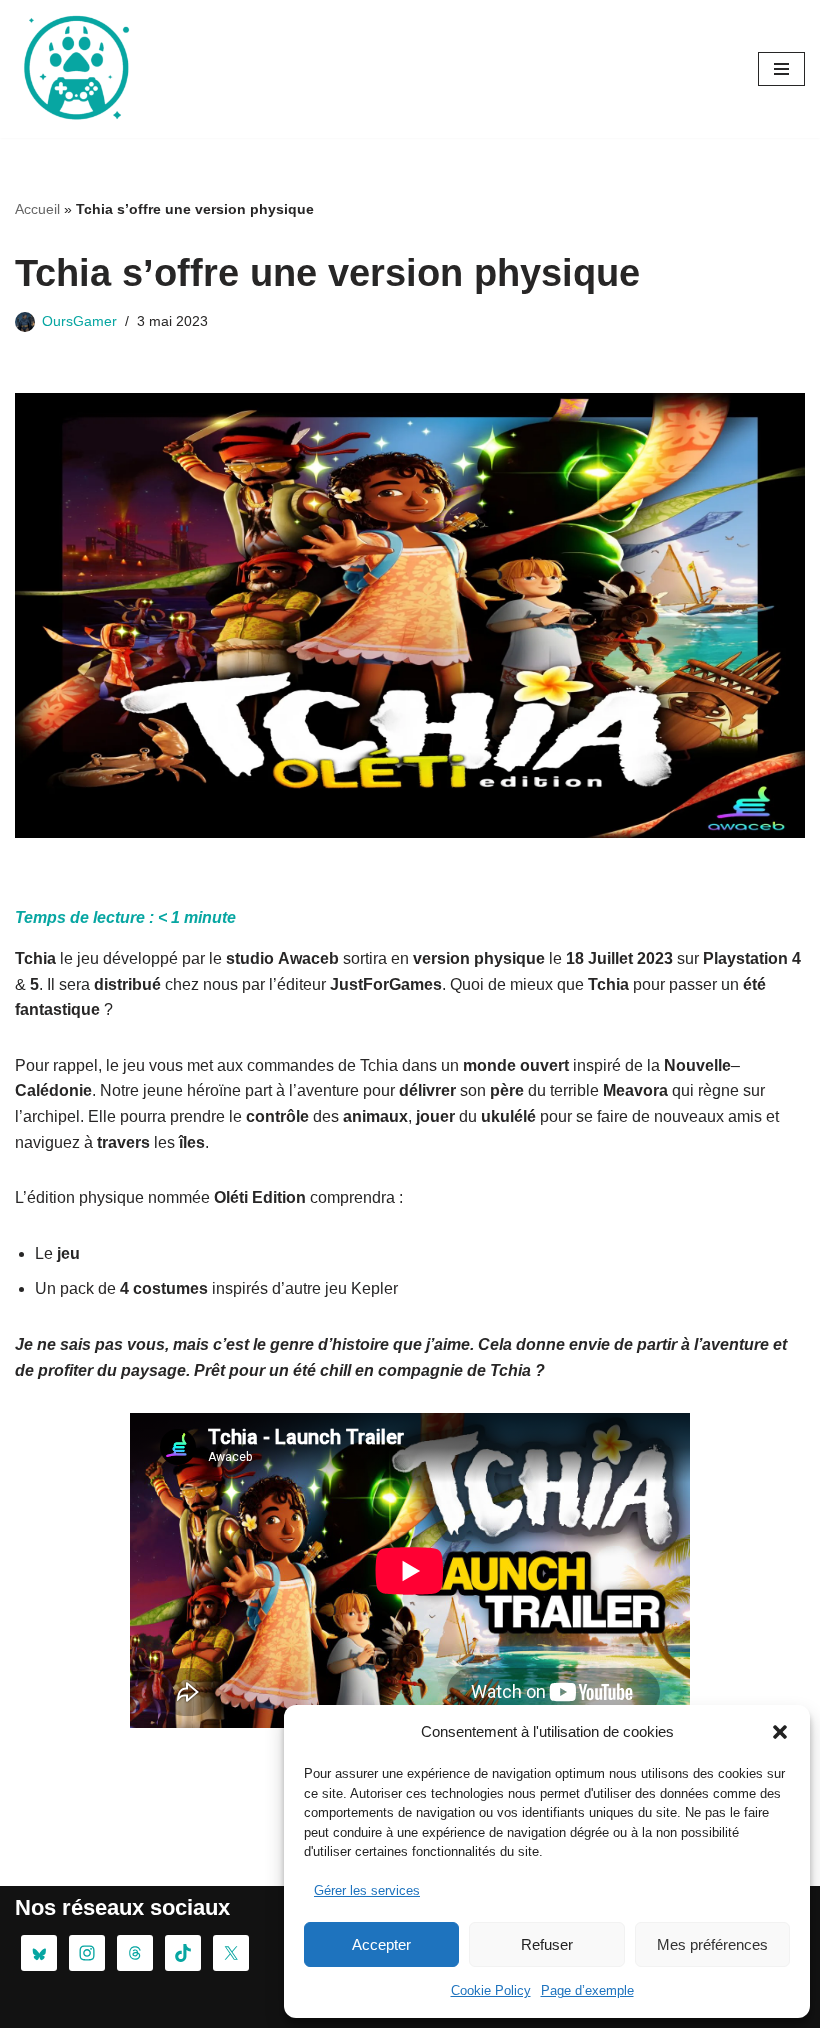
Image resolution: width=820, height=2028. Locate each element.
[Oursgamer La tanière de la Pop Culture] (75, 69)
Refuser (547, 1944)
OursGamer (79, 321)
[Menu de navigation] (781, 69)
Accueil (37, 209)
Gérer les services (367, 1890)
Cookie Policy (491, 1990)
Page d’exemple (587, 1990)
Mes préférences (712, 1944)
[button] (780, 1732)
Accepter (381, 1944)
